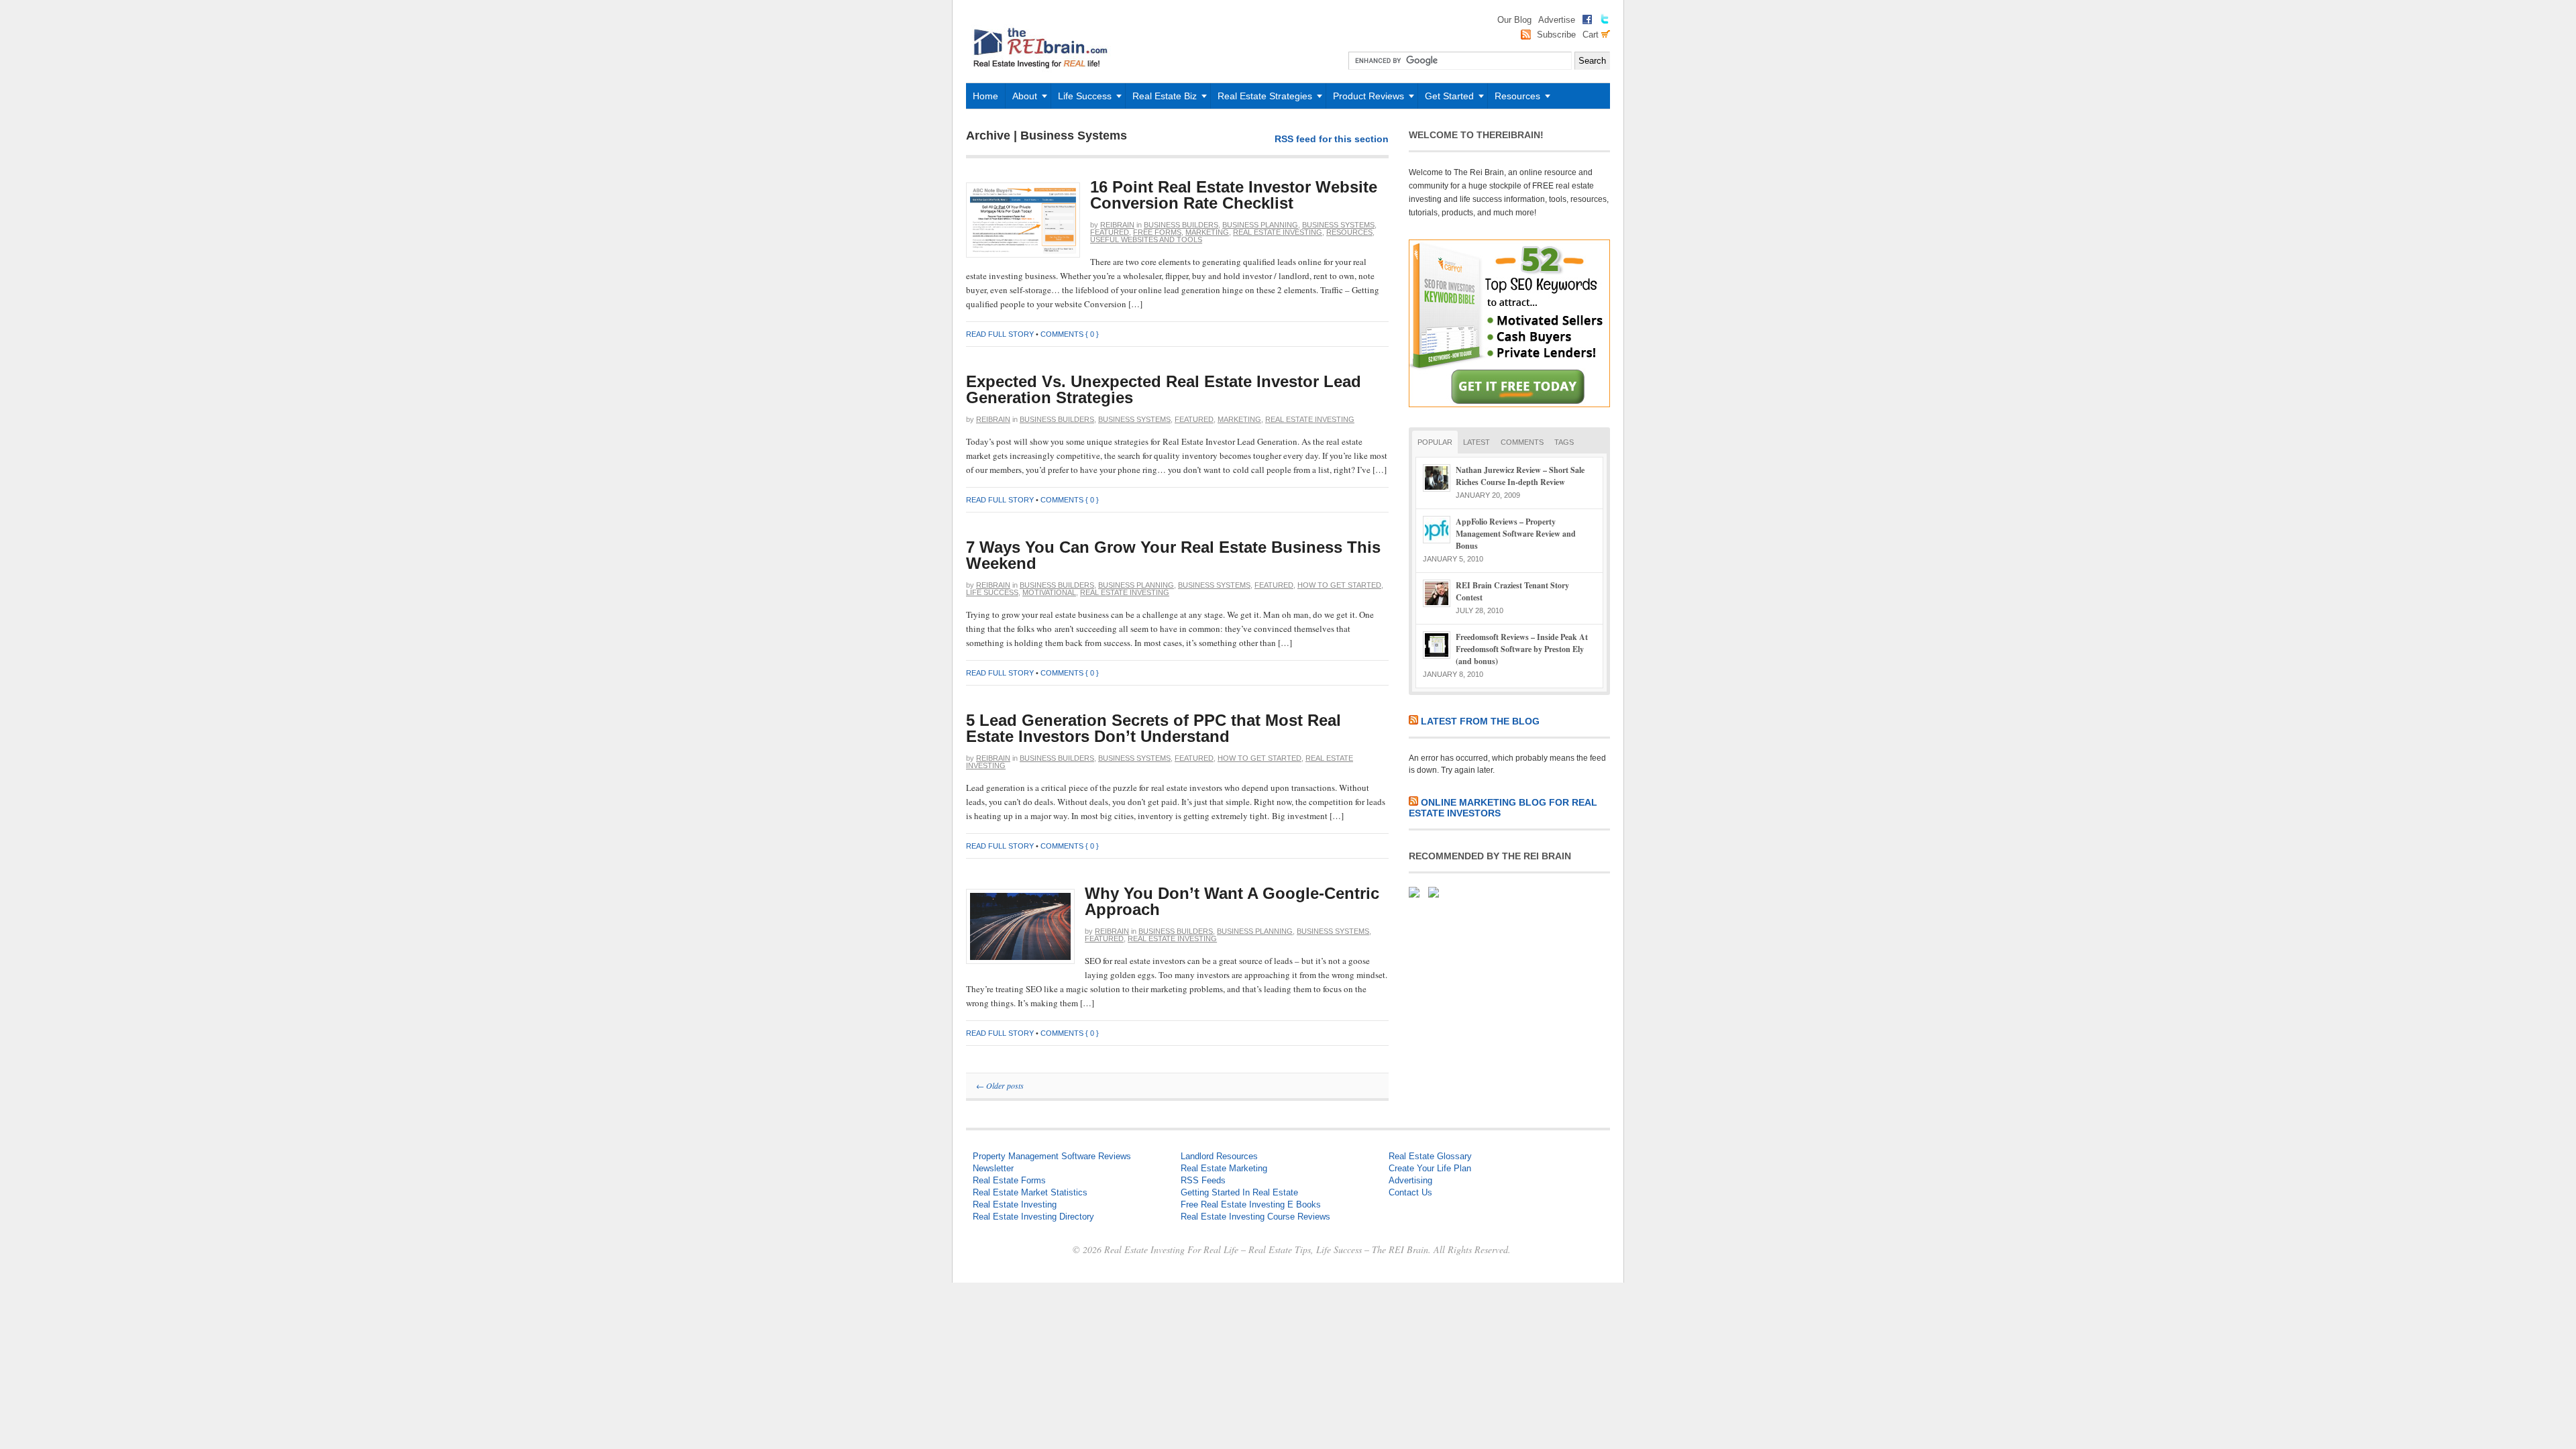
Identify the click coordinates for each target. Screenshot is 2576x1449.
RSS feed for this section (1332, 139)
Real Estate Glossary (1430, 1156)
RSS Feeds (1203, 1180)
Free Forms (1157, 232)
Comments (1522, 442)
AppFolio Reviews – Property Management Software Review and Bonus (1516, 534)
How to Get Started (1339, 585)
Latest (1477, 442)
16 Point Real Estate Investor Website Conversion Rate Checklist (1234, 195)
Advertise (1557, 20)
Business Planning (1260, 225)
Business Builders (1181, 225)
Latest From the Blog (1480, 721)
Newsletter (993, 1168)
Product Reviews (1365, 100)
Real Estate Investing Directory (1033, 1217)
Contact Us (1410, 1192)
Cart (1592, 35)
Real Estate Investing (1278, 232)
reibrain (1117, 225)
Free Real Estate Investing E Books (1251, 1204)
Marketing (1207, 232)
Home (985, 96)
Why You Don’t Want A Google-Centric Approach (1232, 901)
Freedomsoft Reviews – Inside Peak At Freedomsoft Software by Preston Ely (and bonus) (1522, 649)
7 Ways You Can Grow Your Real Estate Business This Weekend (1173, 555)
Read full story (1000, 334)
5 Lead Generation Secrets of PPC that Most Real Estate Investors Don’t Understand (1153, 728)
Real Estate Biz (1161, 100)
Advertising (1410, 1180)
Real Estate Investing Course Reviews (1255, 1217)
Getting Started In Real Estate (1239, 1192)
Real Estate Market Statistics (1030, 1192)
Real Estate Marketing (1224, 1168)
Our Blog (1514, 20)
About (1021, 100)
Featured (1110, 232)
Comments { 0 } (1070, 334)
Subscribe (1556, 35)
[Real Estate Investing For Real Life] (1043, 79)
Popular (1435, 442)
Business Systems (1338, 225)
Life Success (1081, 100)
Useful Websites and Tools (1146, 239)
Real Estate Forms (1009, 1180)
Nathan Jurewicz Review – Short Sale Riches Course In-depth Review (1520, 476)
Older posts (1000, 1085)
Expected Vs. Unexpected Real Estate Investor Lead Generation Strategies (1164, 389)
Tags (1564, 442)
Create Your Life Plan (1430, 1168)
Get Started (1446, 100)
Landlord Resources (1219, 1156)
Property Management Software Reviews (1052, 1156)
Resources (1514, 100)
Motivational (1049, 592)
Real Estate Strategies (1261, 100)
